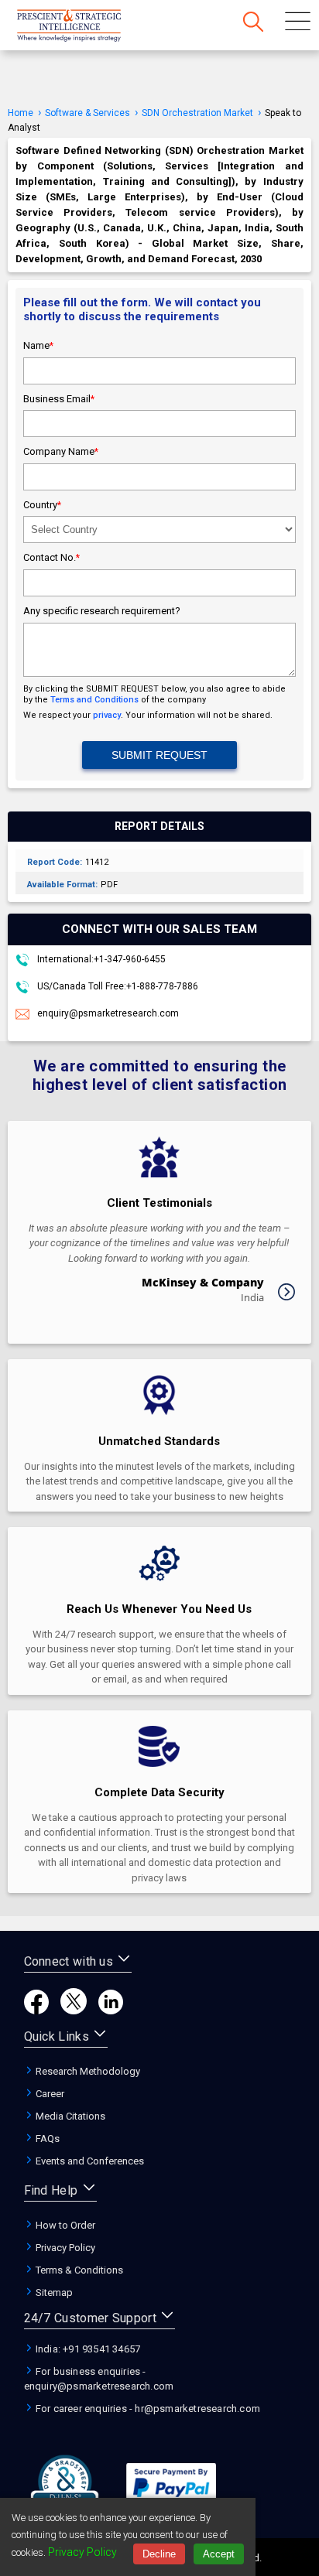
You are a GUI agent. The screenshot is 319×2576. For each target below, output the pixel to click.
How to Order (64, 2225)
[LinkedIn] (111, 2010)
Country (42, 505)
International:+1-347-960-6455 (100, 959)
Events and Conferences (89, 2161)
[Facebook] (36, 2010)
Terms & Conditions (78, 2270)
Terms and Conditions (94, 700)
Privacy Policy (64, 2248)
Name (38, 345)
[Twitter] (74, 2010)
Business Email (59, 399)
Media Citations (69, 2116)
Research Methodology (87, 2071)
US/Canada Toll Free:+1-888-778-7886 (117, 986)
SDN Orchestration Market (197, 113)
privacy (107, 715)
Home (21, 113)
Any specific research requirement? (102, 611)
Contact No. (51, 557)
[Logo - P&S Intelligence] (89, 27)
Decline (159, 2554)
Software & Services (87, 113)
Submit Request (159, 755)
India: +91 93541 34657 (87, 2349)
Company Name (61, 451)
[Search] (253, 23)
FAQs (46, 2139)
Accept (219, 2554)
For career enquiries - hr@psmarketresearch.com (147, 2409)
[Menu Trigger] (298, 23)
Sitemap (53, 2292)
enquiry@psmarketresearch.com (108, 1013)
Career (49, 2094)
